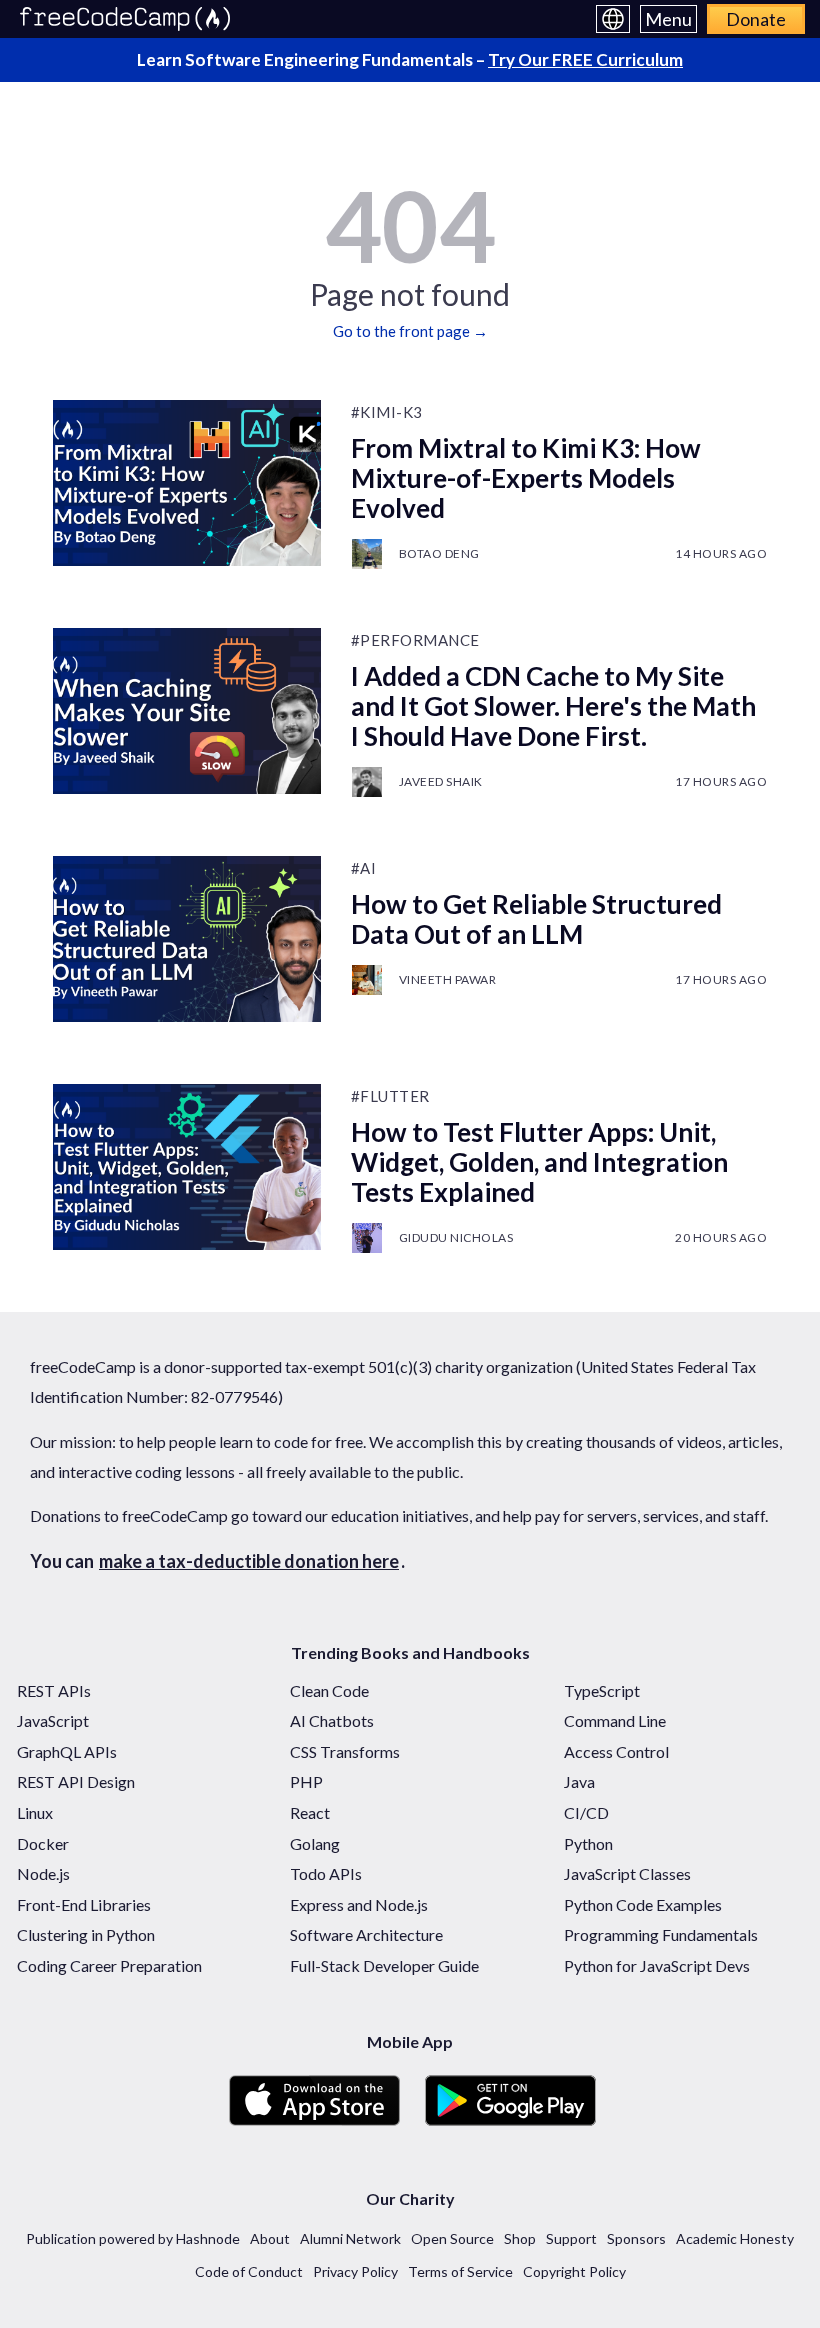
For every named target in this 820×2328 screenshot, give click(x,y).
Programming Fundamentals (661, 1934)
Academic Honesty (735, 2238)
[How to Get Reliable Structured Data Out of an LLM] (187, 939)
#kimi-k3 (387, 412)
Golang (315, 1843)
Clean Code (329, 1690)
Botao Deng (439, 553)
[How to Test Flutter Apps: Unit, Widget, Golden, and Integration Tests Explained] (187, 1167)
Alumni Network (350, 2238)
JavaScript (53, 1720)
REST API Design (76, 1781)
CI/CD (586, 1812)
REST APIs (54, 1690)
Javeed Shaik (441, 781)
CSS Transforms (345, 1751)
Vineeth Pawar (448, 979)
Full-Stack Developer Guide (384, 1965)
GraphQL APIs (67, 1751)
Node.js (43, 1873)
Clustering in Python (86, 1934)
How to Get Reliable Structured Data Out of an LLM (536, 919)
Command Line (615, 1720)
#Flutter (390, 1096)
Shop (520, 2238)
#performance (415, 640)
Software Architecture (366, 1934)
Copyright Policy (574, 2271)
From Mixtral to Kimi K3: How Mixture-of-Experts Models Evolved (526, 478)
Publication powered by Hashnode (133, 2238)
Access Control (616, 1751)
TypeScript (602, 1690)
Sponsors (636, 2238)
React (310, 1812)
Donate (756, 19)
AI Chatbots (332, 1720)
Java (579, 1781)
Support (571, 2238)
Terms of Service (460, 2271)
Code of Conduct (249, 2271)
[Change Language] (613, 19)
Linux (35, 1812)
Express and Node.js (359, 1904)
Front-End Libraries (84, 1904)
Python (588, 1843)
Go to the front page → (410, 331)
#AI (364, 868)
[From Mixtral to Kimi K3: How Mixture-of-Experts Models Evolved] (187, 483)
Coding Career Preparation (109, 1965)
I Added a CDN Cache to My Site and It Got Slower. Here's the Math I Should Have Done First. (553, 706)
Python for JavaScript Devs (657, 1965)
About (270, 2238)
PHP (306, 1781)
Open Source (452, 2238)
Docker (43, 1843)
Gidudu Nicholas (456, 1237)
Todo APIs (326, 1873)
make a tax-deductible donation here (249, 1561)
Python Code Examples (643, 1904)
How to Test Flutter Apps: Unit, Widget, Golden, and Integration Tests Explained (539, 1162)
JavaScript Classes (627, 1873)
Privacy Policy (355, 2271)
